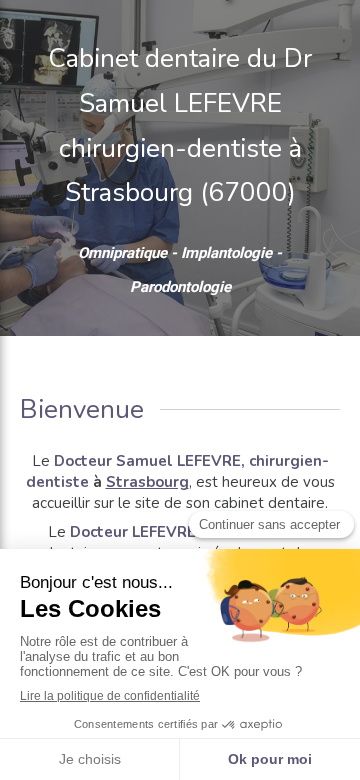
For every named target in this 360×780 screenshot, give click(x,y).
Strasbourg (147, 482)
